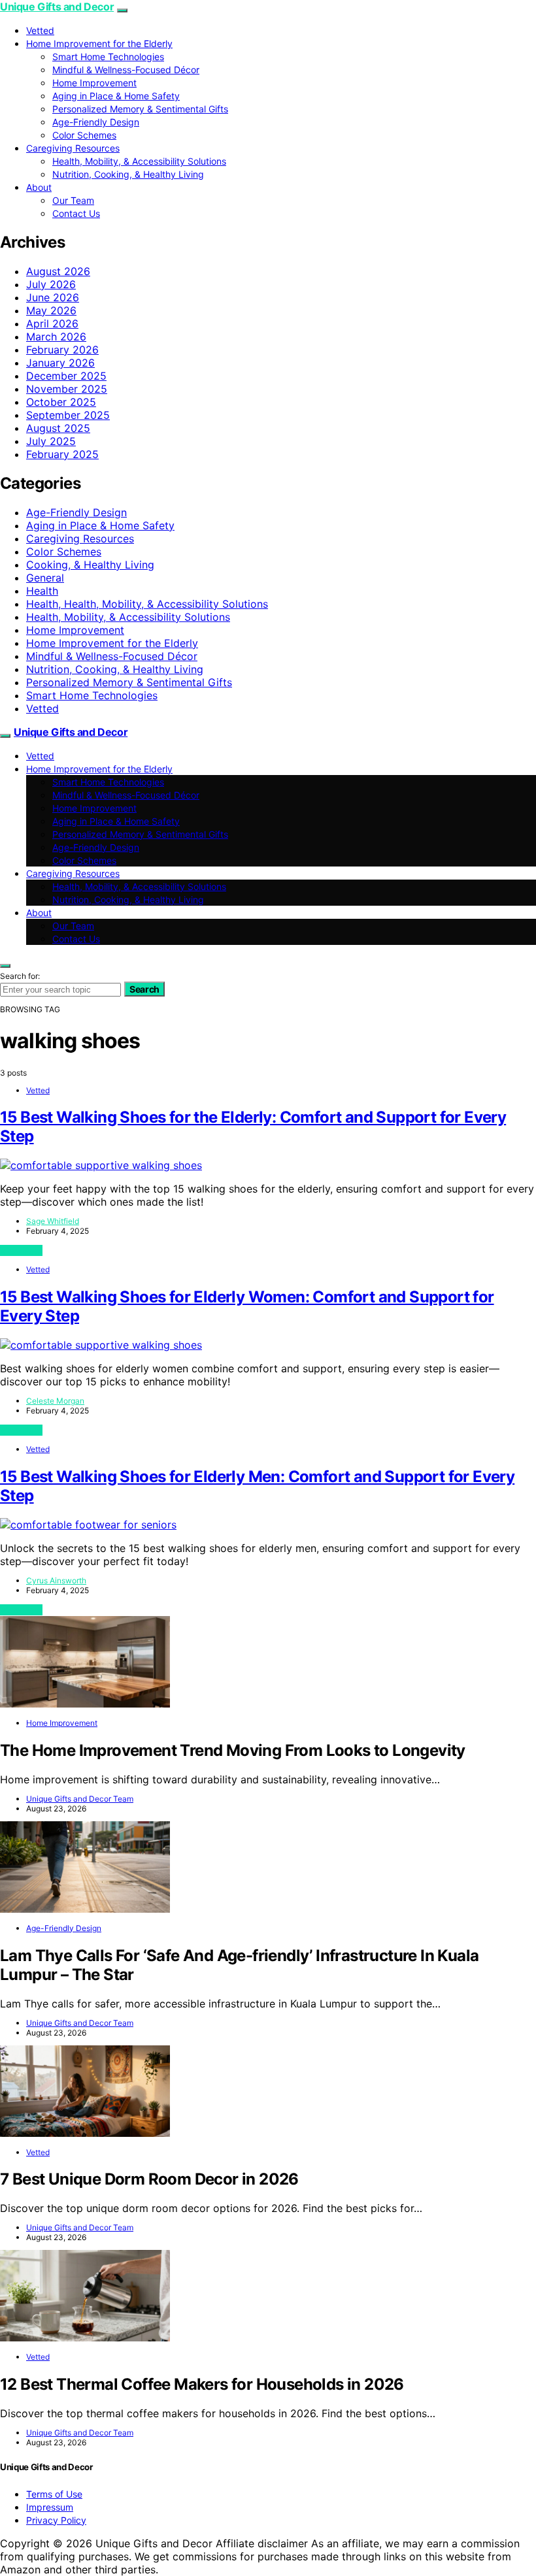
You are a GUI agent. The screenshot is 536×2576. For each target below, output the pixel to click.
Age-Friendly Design (96, 122)
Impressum (50, 2507)
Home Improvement (94, 83)
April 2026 (52, 323)
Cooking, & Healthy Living (90, 565)
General (45, 578)
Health (42, 591)
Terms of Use (54, 2494)
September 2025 (68, 415)
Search (144, 989)
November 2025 (67, 389)
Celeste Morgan (55, 1401)
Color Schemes (84, 135)
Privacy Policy (56, 2520)
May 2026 (51, 310)
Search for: (20, 976)
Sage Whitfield (53, 1221)
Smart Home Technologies (108, 57)
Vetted (40, 30)
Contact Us (76, 213)
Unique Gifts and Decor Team (80, 1799)
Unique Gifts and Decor (57, 7)
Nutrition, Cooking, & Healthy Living (128, 174)
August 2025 (58, 428)
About (39, 187)
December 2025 (66, 376)
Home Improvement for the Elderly (99, 43)
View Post (21, 1250)
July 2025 (51, 441)
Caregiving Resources (73, 148)
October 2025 (61, 402)
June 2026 (53, 297)
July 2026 (51, 284)
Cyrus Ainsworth (56, 1580)
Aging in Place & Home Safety (116, 96)
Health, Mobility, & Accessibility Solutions (139, 161)
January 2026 (60, 363)
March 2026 (56, 337)
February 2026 (62, 350)
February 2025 (62, 454)
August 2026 (58, 271)
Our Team (73, 200)
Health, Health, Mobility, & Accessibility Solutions (147, 604)
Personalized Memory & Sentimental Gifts (140, 109)
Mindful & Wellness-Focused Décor (126, 70)
